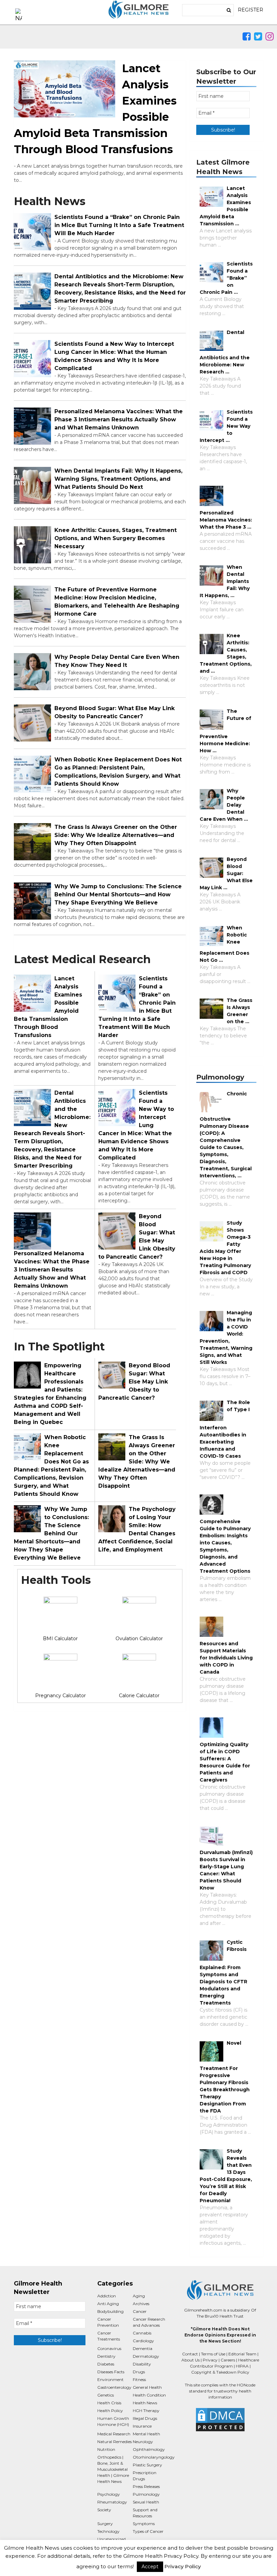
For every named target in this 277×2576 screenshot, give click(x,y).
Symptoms (144, 2524)
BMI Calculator (60, 1639)
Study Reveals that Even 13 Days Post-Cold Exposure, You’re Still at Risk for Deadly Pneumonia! (226, 2176)
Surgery (105, 2524)
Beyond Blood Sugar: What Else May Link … (226, 873)
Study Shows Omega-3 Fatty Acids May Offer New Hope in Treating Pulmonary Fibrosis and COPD (225, 1248)
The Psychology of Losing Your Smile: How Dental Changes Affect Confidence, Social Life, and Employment (137, 1529)
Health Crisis (109, 2403)
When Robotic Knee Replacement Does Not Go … (224, 944)
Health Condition (149, 2395)
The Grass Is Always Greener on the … (240, 1011)
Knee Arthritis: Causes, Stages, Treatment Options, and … (226, 653)
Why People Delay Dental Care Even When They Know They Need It (117, 661)
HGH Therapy (146, 2411)
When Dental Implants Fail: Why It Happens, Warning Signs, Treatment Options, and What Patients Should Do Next (118, 479)
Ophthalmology (149, 2449)
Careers (228, 2360)
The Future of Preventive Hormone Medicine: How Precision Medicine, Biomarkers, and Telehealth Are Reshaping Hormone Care (117, 602)
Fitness (139, 2379)
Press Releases (146, 2486)
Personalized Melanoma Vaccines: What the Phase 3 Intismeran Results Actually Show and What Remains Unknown (119, 419)
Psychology (109, 2494)
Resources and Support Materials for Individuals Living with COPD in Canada (226, 1658)
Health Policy (110, 2411)
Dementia (143, 2348)
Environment (110, 2379)
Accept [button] (150, 2567)
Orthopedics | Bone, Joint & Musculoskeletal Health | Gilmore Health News (113, 2469)
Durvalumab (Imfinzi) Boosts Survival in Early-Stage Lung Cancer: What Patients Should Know (226, 1870)
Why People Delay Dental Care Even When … (224, 805)
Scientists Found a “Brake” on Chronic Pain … (226, 278)
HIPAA (242, 2366)
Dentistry (106, 2356)
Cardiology (143, 2341)
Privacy (210, 2360)
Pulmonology (146, 2494)
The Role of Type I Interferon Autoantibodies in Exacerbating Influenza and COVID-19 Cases (225, 1429)
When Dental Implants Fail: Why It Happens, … (225, 581)
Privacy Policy (183, 2566)
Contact (190, 2354)
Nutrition (106, 2449)
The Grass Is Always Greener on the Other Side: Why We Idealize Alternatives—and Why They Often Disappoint (116, 835)
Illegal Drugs (145, 2418)
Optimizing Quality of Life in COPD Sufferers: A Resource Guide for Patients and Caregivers (225, 1762)
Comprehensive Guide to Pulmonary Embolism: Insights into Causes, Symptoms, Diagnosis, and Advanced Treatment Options (225, 1546)
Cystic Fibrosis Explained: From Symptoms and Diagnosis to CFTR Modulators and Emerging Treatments (223, 1972)
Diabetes (106, 2364)
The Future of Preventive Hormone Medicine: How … (225, 731)
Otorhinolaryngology (154, 2457)
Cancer (140, 2311)
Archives (141, 2304)
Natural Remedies (115, 2442)
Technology (108, 2531)
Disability (142, 2364)
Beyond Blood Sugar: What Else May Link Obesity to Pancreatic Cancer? (115, 712)
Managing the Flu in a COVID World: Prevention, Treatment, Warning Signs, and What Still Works (226, 1337)
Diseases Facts (111, 2372)
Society (104, 2510)
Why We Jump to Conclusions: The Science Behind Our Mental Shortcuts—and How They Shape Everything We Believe (118, 894)
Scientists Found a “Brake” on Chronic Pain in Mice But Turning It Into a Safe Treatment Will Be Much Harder (119, 225)
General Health (147, 2387)
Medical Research (114, 2434)
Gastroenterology (114, 2387)
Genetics (106, 2395)
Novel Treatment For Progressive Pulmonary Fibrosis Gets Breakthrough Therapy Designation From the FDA (225, 2077)
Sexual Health (146, 2502)
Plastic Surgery (147, 2465)
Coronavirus (109, 2348)
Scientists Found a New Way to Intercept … (226, 426)
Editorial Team (242, 2354)
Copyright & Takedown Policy (220, 2372)
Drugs (139, 2372)
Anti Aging (108, 2304)
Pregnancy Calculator (60, 1696)
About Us (191, 2360)
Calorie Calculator (139, 1696)
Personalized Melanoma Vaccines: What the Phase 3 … (226, 520)
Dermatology (146, 2356)
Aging (139, 2296)
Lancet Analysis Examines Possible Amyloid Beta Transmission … (225, 206)
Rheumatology (112, 2502)
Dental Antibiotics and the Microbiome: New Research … (225, 352)
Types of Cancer (148, 2531)
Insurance (142, 2426)
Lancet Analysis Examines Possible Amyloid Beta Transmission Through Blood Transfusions (48, 1007)
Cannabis (142, 2333)
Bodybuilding (110, 2311)
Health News (145, 2403)
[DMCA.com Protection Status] (220, 2420)
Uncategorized (111, 2539)
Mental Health (146, 2434)
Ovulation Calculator (139, 1639)
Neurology (143, 2442)
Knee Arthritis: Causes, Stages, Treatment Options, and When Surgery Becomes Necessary (116, 538)
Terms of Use (213, 2354)
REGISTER (250, 10)
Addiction (107, 2296)
